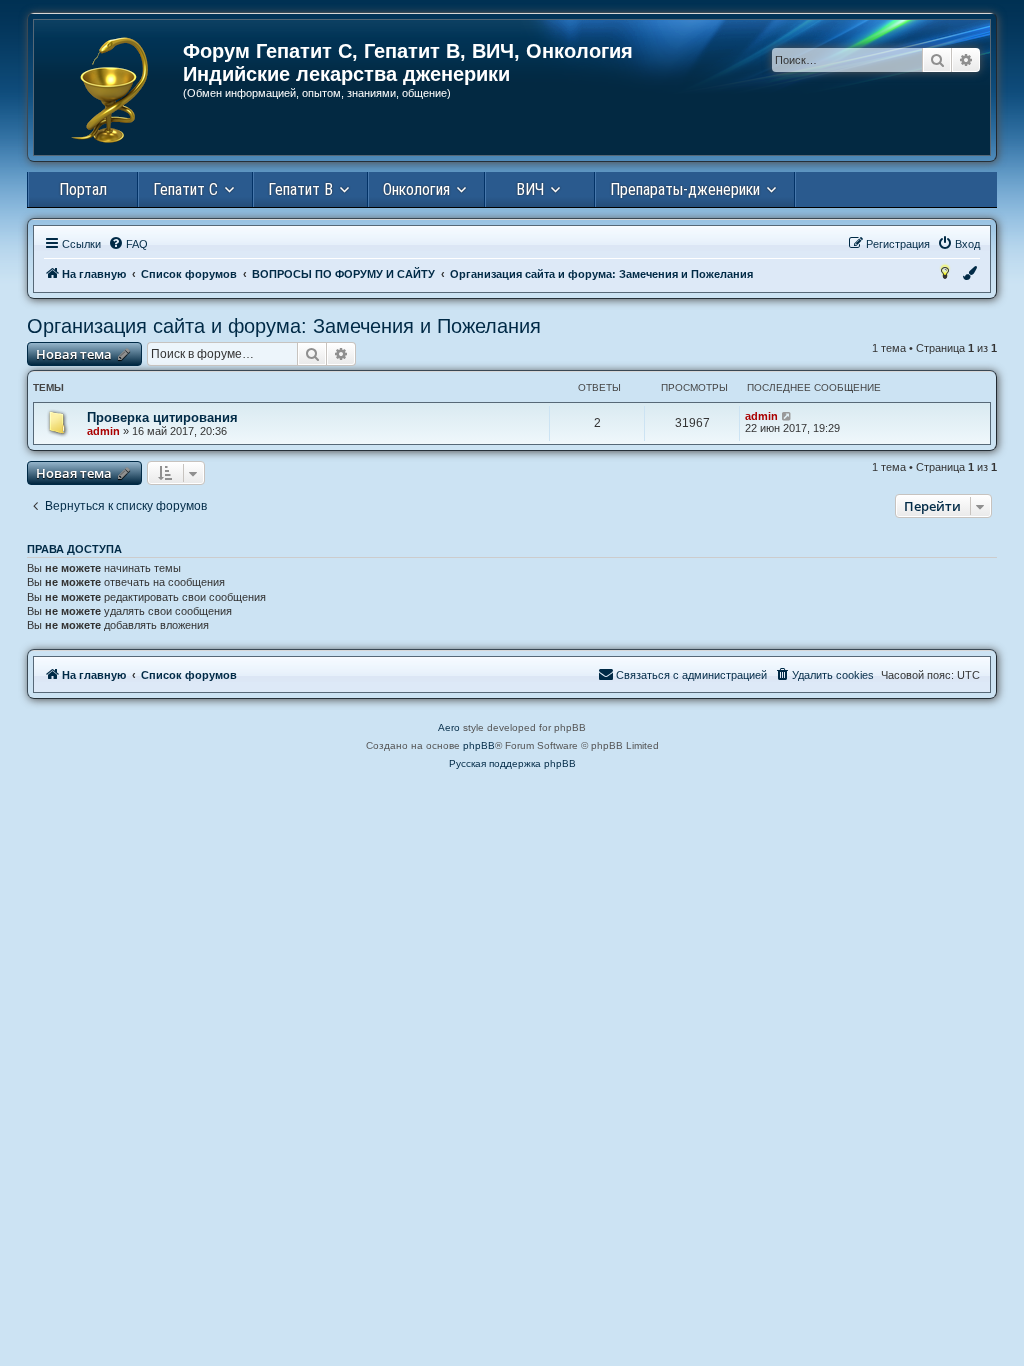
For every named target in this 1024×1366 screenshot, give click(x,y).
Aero (449, 727)
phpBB (479, 745)
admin (103, 431)
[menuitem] (128, 244)
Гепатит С (185, 189)
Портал (83, 189)
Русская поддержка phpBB (512, 763)
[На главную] (109, 90)
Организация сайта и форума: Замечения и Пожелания (284, 326)
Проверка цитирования (162, 417)
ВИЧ (530, 189)
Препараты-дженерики (685, 189)
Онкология (416, 189)
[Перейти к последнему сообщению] (787, 416)
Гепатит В (300, 189)
